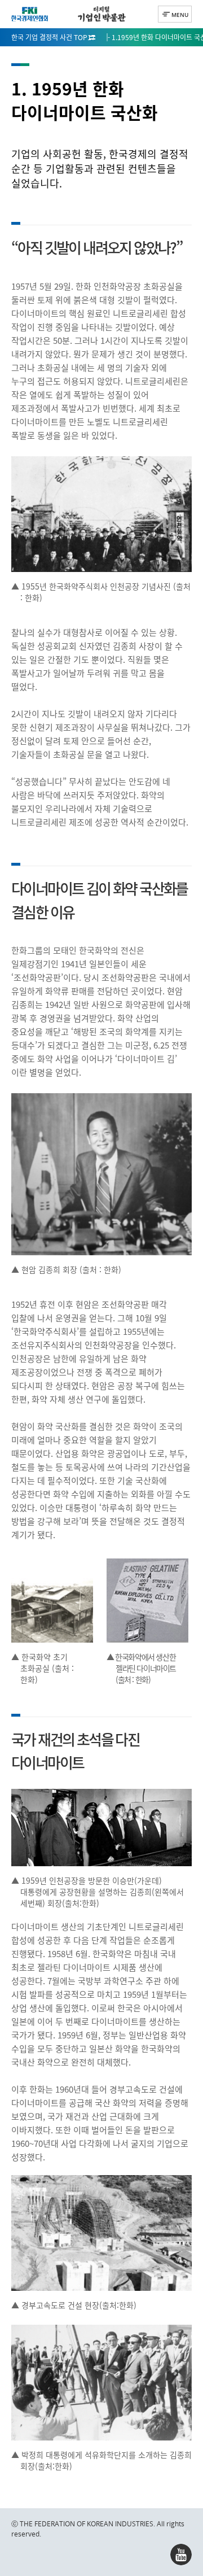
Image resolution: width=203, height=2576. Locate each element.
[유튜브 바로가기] (181, 2555)
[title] (101, 14)
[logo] (30, 14)
